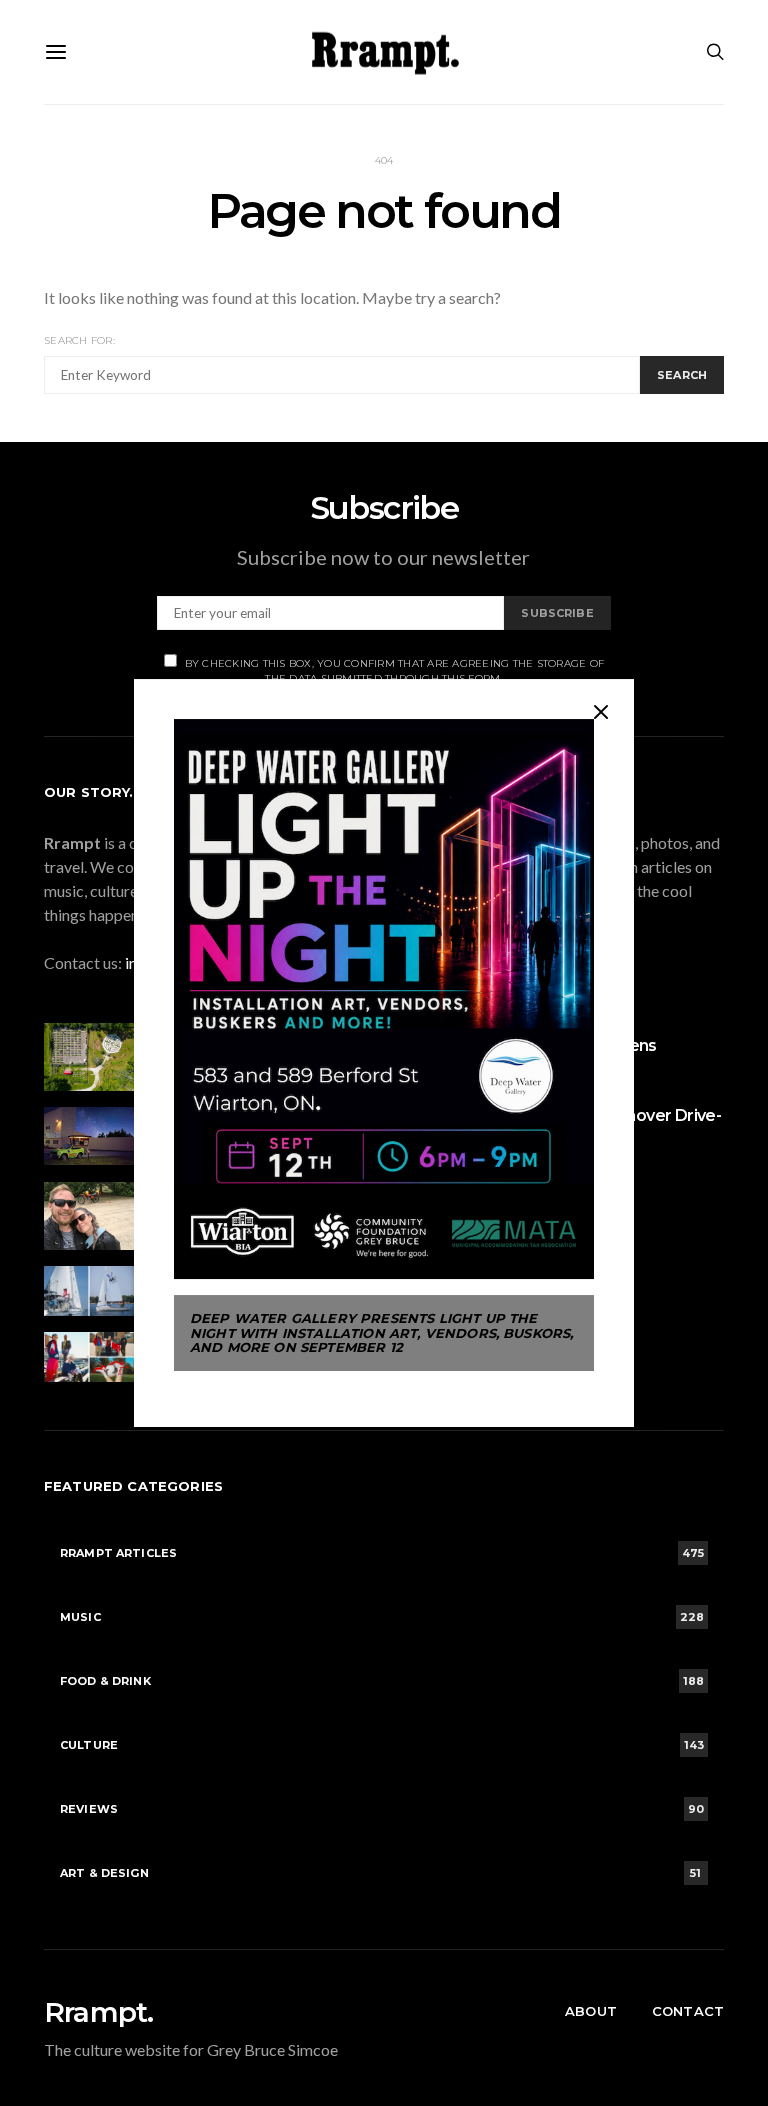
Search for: (79, 340)
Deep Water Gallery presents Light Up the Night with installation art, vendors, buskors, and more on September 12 (381, 1332)
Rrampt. (98, 2012)
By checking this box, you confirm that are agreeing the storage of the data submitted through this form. (395, 671)
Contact (688, 2011)
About (591, 2011)
